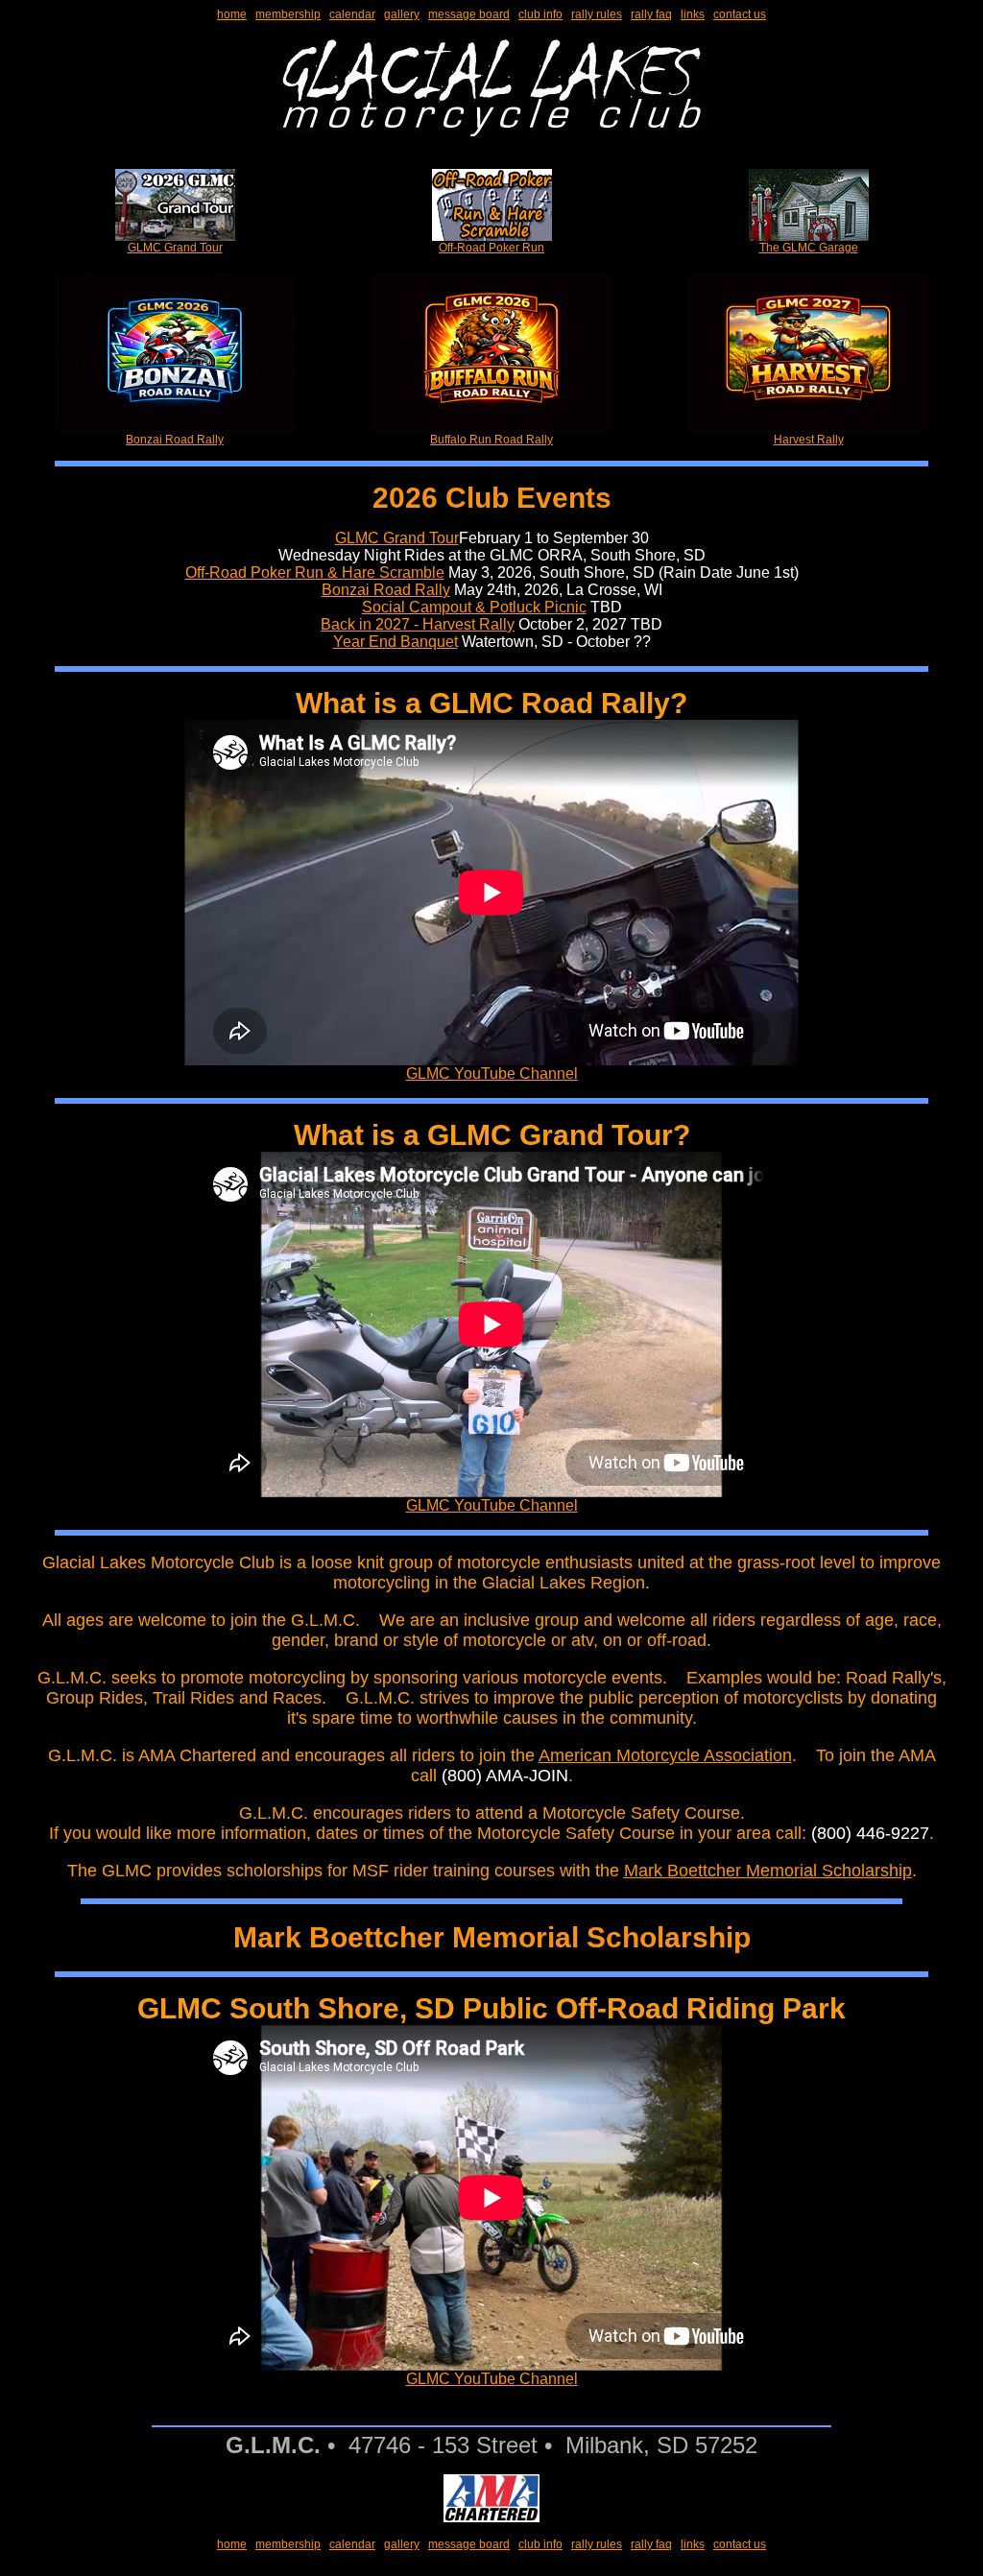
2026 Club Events (492, 498)
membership (288, 14)
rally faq (651, 14)
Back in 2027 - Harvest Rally (418, 624)
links (693, 14)
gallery (402, 14)
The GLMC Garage (809, 248)
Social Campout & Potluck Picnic (474, 607)
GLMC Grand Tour (175, 248)
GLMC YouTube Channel (492, 1073)
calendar (352, 14)
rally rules (597, 14)
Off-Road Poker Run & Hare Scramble (315, 572)
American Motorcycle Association (665, 1755)
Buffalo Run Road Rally (491, 440)
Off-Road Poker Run (491, 248)
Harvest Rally (809, 440)
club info (540, 14)
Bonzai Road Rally (175, 440)
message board (469, 14)
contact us (740, 14)
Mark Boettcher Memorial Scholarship (768, 1871)
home (232, 14)
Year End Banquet (396, 642)
